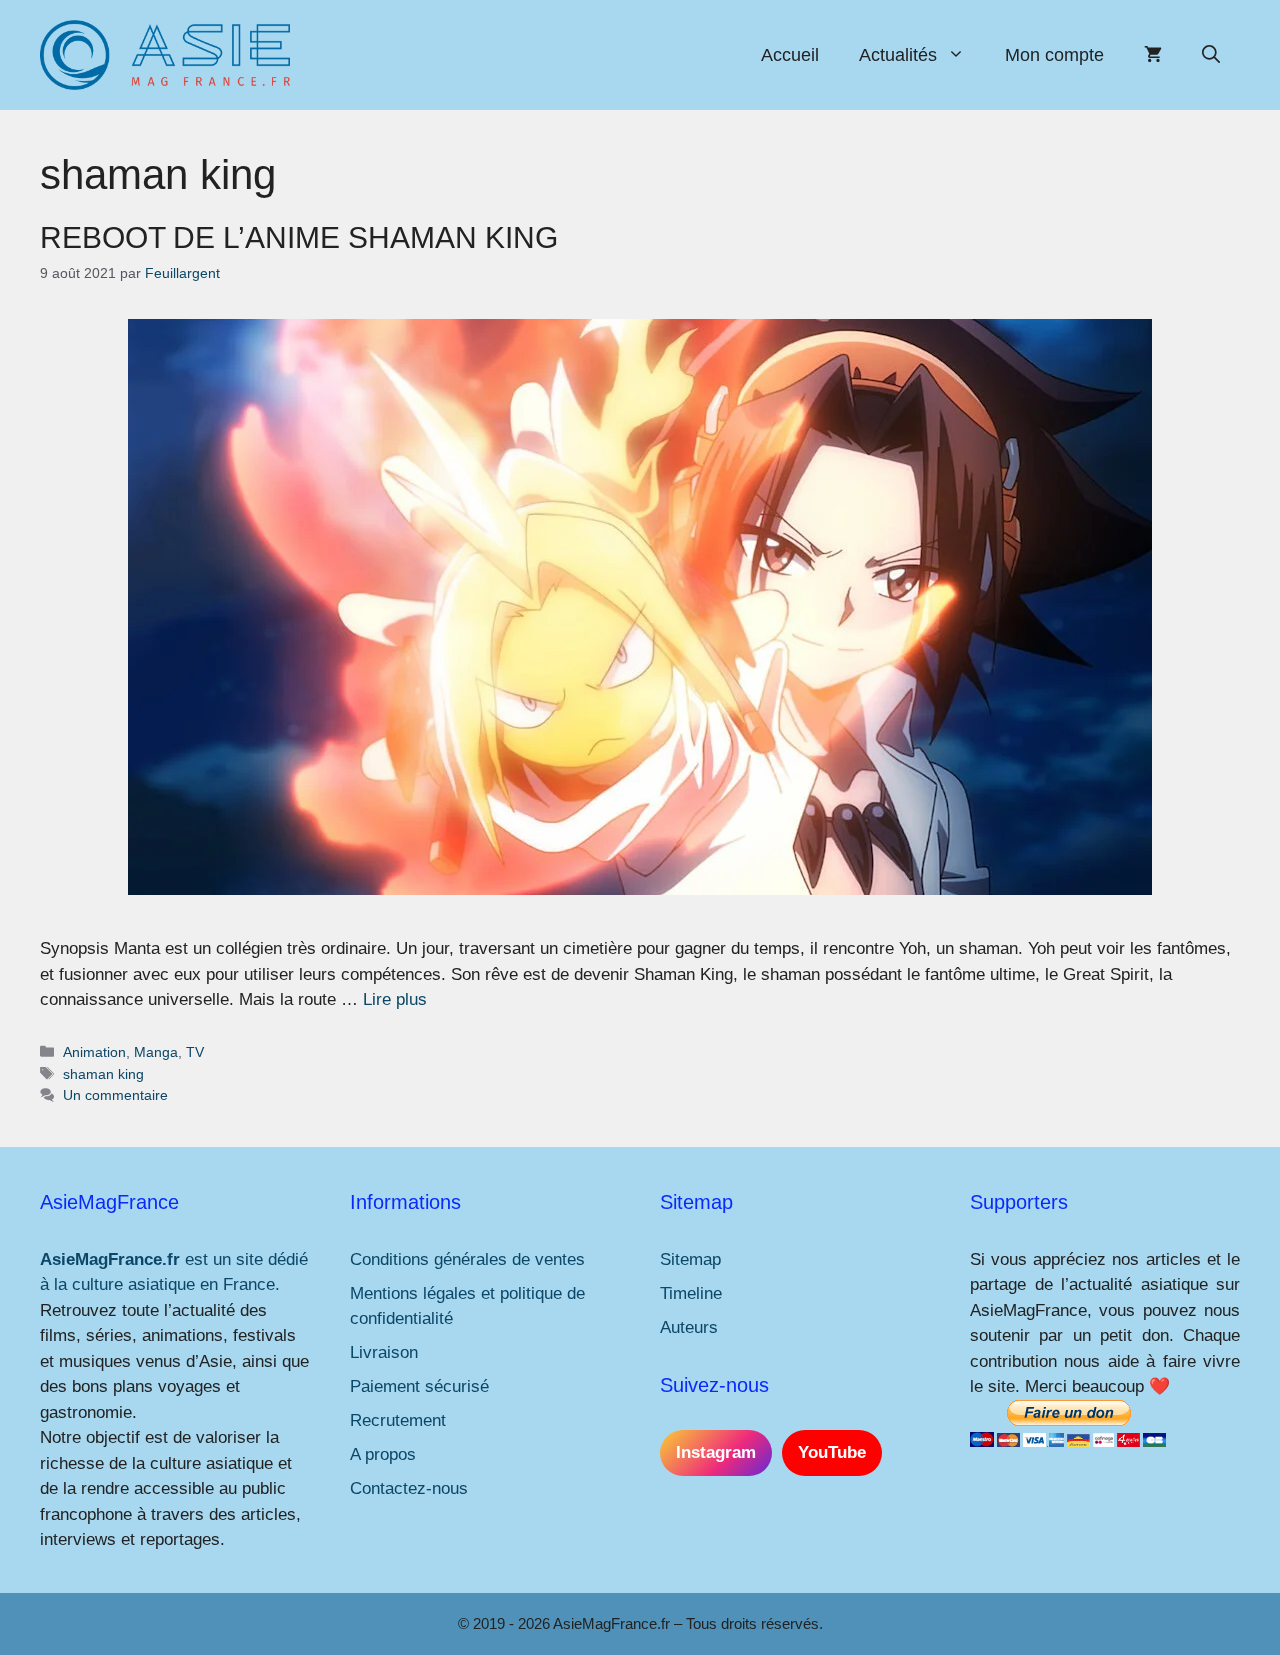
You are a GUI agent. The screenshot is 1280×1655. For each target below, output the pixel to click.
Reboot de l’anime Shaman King (299, 237)
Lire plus (395, 999)
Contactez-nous (409, 1488)
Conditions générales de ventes (467, 1259)
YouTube (832, 1452)
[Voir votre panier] (1153, 55)
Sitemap (690, 1259)
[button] (1211, 55)
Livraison (384, 1352)
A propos (383, 1454)
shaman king (103, 1074)
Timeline (691, 1293)
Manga (156, 1052)
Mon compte (1054, 55)
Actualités (898, 55)
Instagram (716, 1452)
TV (195, 1052)
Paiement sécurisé (419, 1386)
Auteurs (689, 1327)
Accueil (790, 55)
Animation (94, 1052)
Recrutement (398, 1420)
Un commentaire (115, 1095)
